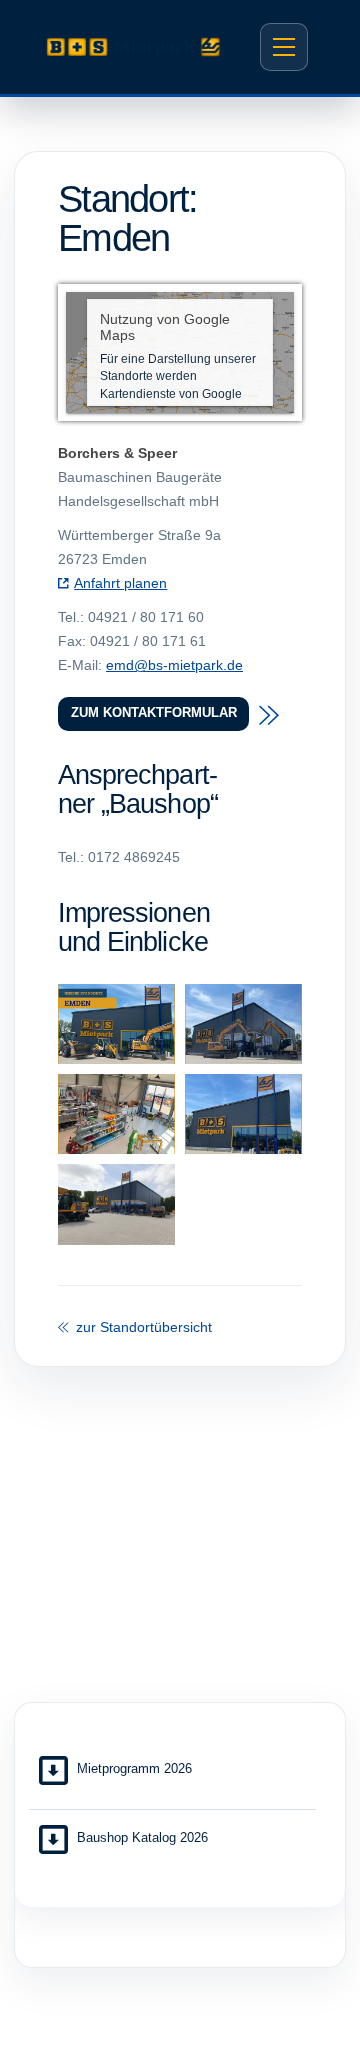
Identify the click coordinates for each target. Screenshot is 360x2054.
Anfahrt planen (120, 583)
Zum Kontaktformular (154, 713)
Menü (284, 47)
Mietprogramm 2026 (134, 1768)
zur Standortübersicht (142, 1327)
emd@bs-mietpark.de (174, 665)
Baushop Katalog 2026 (142, 1837)
